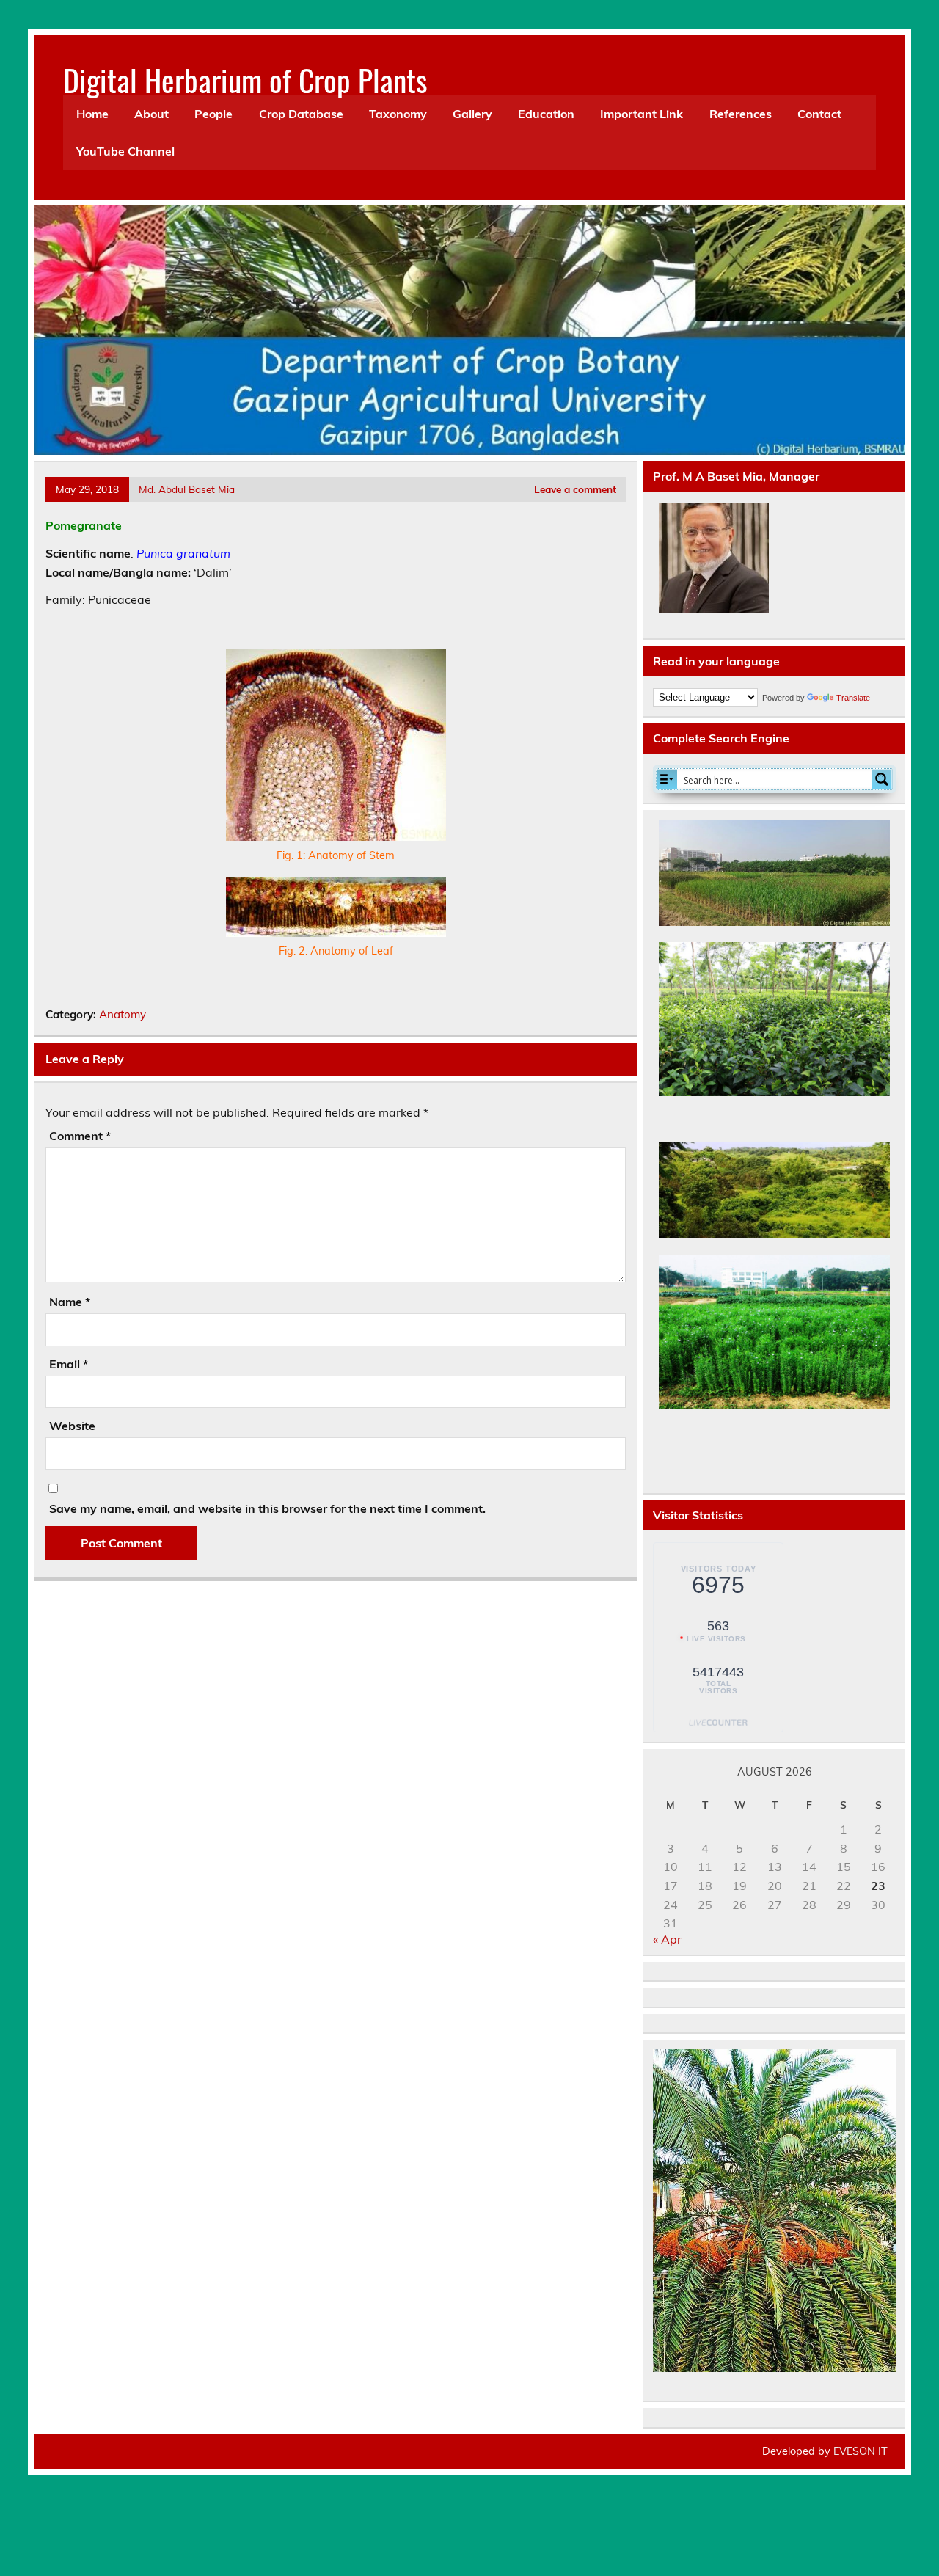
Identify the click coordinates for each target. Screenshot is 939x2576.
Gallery (472, 114)
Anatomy (123, 1014)
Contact (819, 114)
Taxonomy (398, 114)
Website (72, 1426)
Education (546, 114)
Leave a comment (575, 489)
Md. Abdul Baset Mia (187, 489)
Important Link (642, 114)
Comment (80, 1136)
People (213, 114)
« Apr (667, 1939)
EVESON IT (861, 2451)
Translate (853, 698)
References (741, 114)
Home (92, 114)
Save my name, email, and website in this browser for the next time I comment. (267, 1508)
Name (70, 1302)
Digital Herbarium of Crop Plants (245, 79)
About (151, 114)
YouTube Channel (125, 151)
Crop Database (301, 114)
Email (69, 1364)
